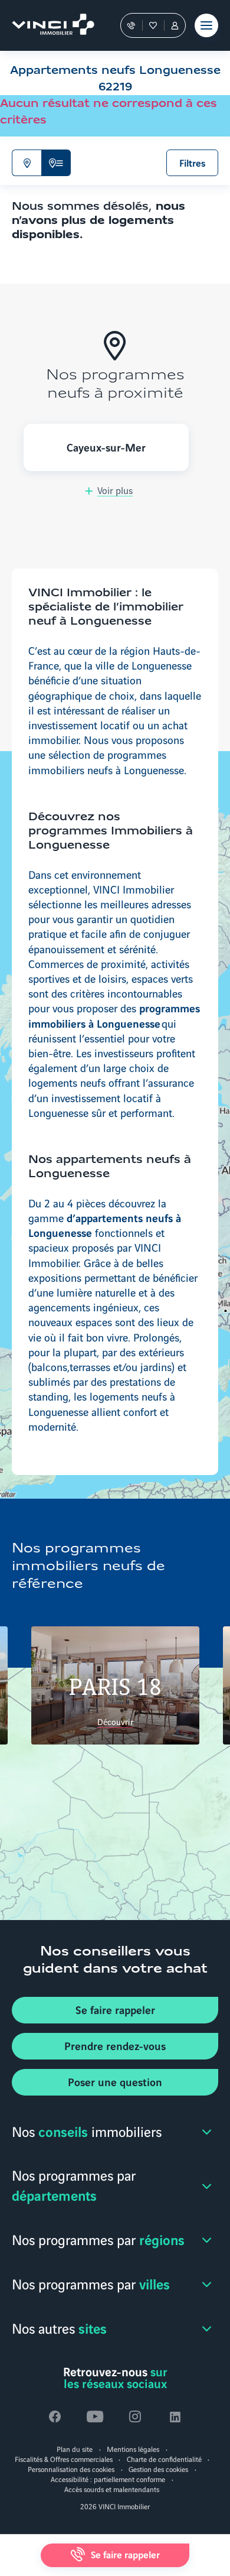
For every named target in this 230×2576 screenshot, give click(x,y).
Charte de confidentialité (164, 2459)
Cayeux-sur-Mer (106, 447)
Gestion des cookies (158, 2469)
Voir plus (115, 490)
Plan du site (75, 2449)
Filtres (193, 163)
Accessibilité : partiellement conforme (108, 2479)
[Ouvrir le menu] (206, 25)
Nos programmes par (74, 2185)
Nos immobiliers (87, 2131)
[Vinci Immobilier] (47, 25)
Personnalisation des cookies (71, 2469)
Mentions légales (133, 2449)
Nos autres (59, 2328)
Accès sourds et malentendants (112, 2489)
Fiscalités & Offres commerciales (64, 2459)
